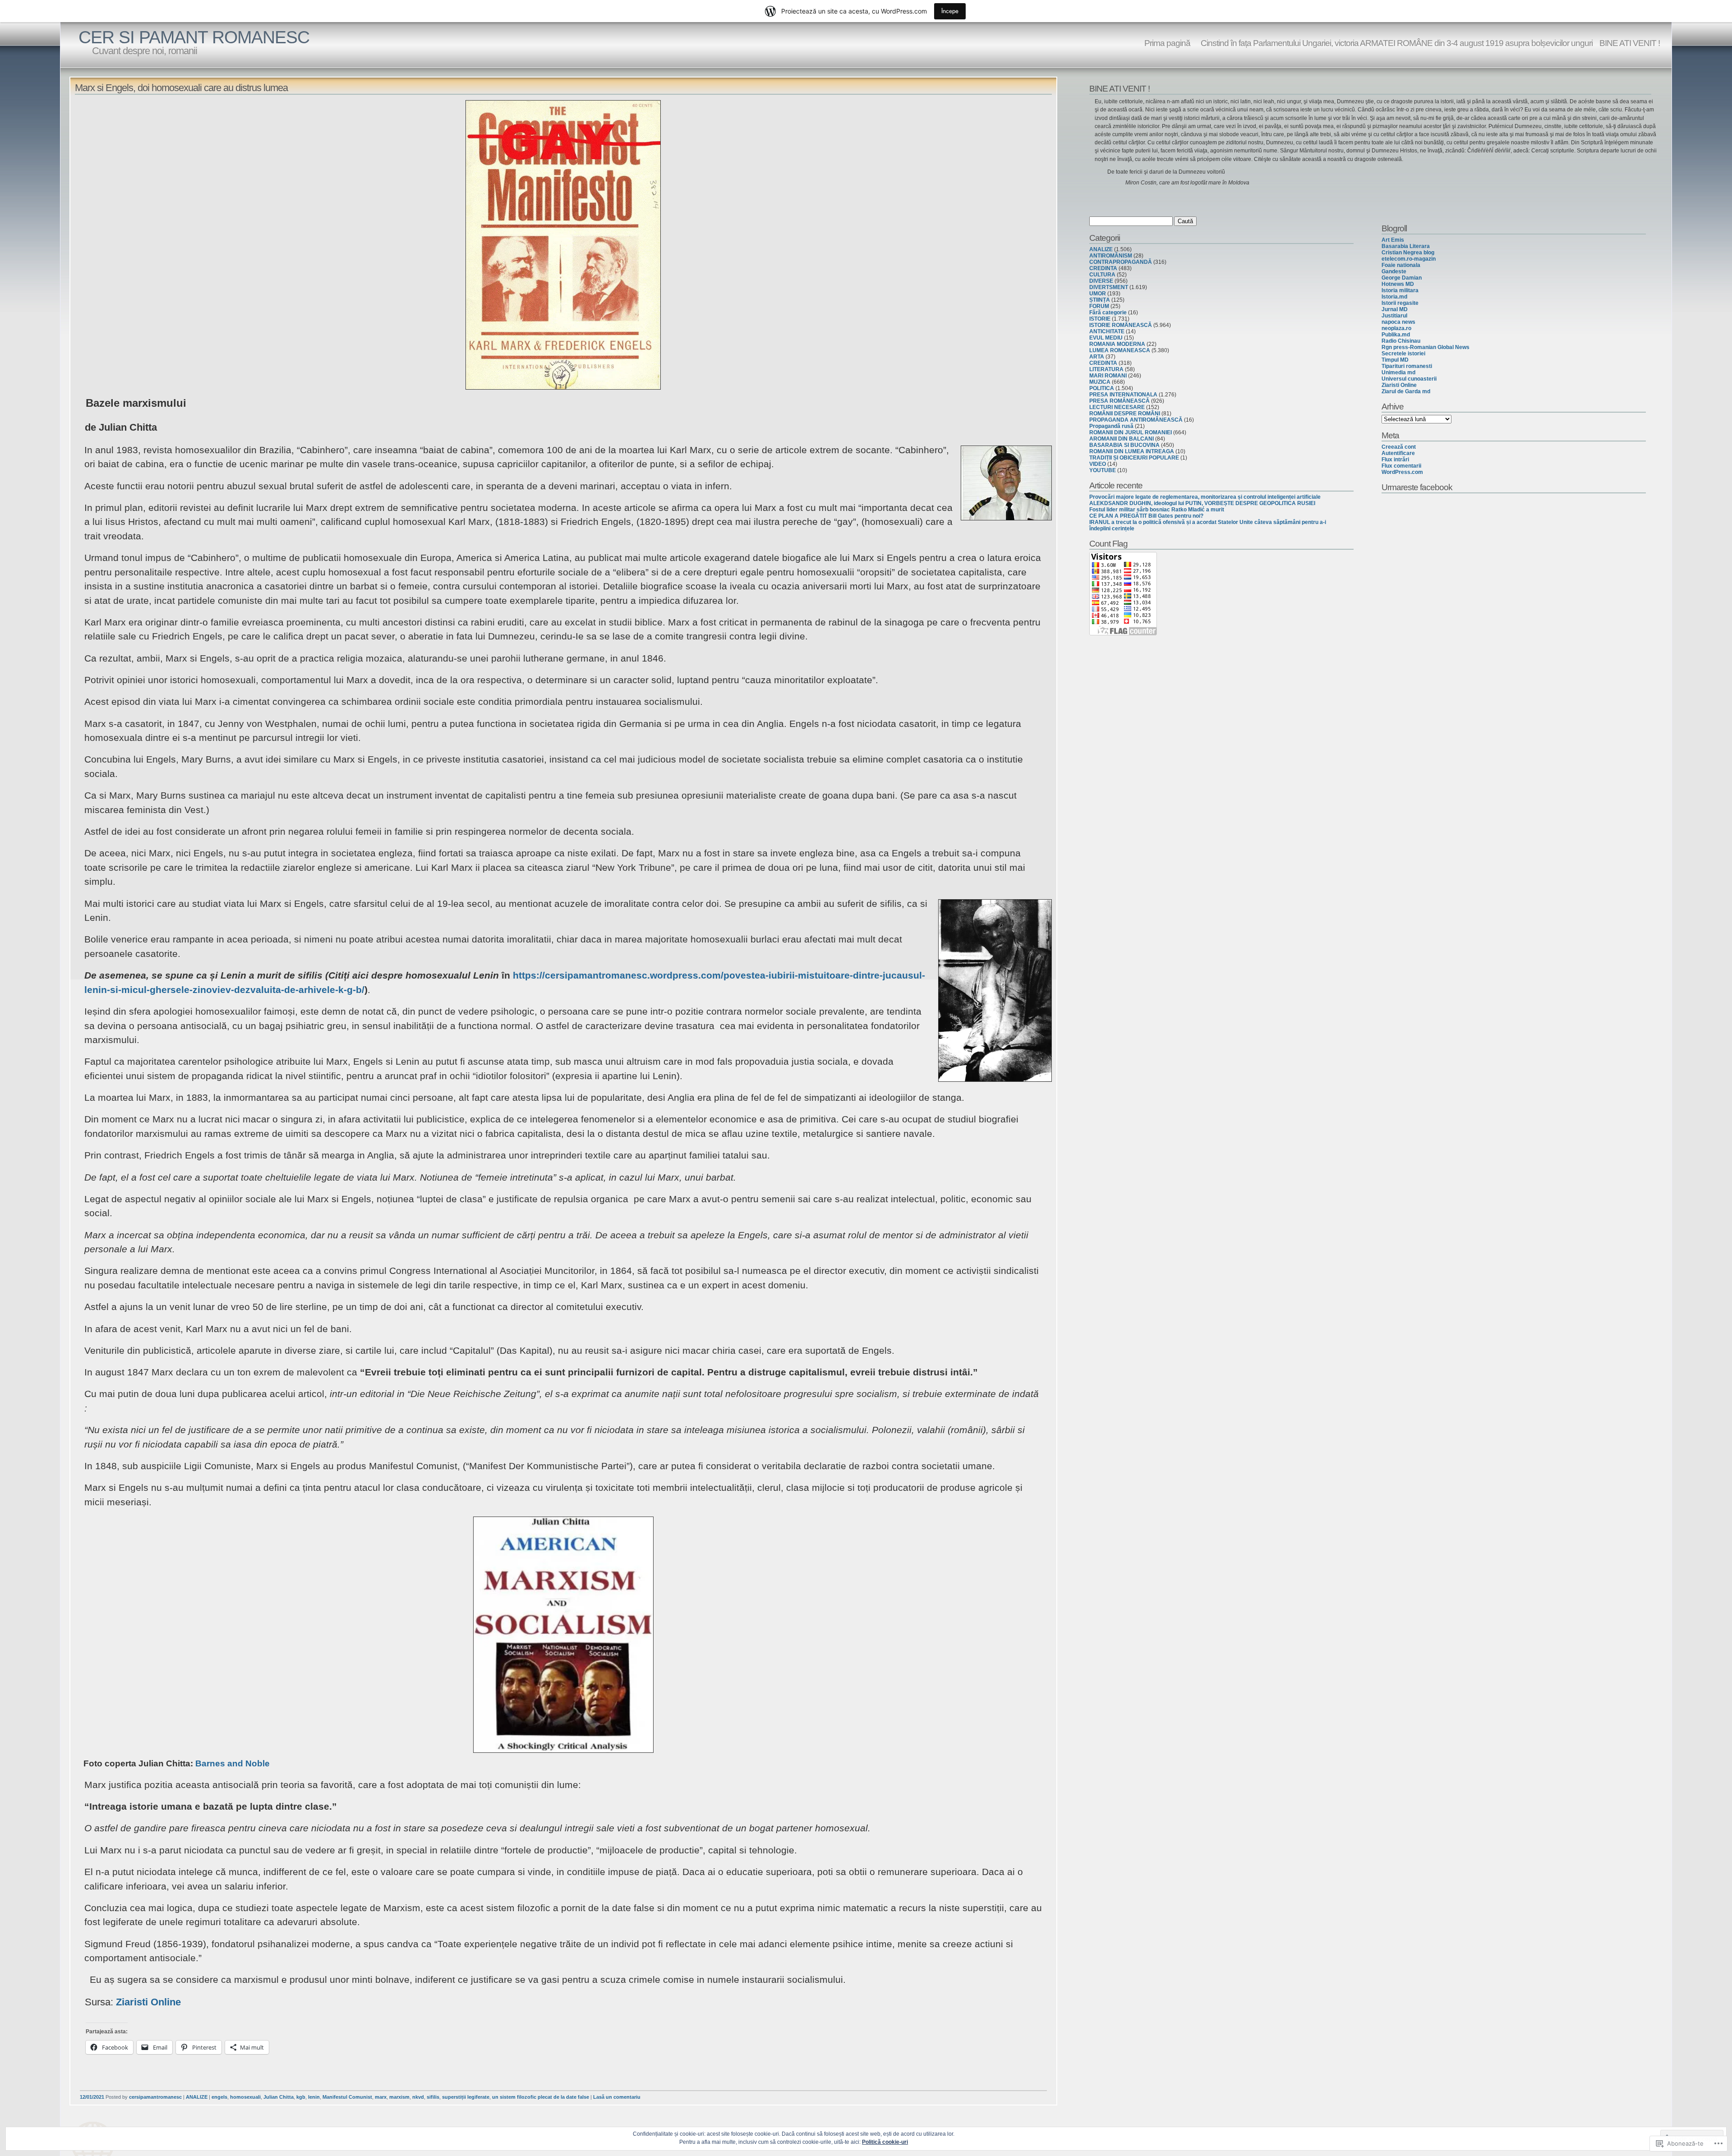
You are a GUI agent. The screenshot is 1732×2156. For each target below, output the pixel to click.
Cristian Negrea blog (1408, 253)
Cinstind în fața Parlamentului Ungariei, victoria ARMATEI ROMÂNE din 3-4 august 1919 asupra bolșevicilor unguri (1395, 43)
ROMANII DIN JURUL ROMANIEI (1131, 432)
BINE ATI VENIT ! (1630, 43)
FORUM (1099, 306)
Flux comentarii (1401, 466)
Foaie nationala (1401, 265)
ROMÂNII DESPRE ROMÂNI (1125, 414)
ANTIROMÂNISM (1111, 256)
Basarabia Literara (1406, 246)
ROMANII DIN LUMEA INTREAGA (1132, 451)
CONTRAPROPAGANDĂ (1121, 262)
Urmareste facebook (1417, 487)
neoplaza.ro (1396, 328)
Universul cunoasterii (1409, 379)
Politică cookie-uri (885, 2142)
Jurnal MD (1395, 309)
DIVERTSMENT (1109, 287)
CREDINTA (1103, 268)
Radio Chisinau (1401, 341)
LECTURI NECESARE (1117, 407)
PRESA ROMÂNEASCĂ (1119, 401)
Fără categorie (1108, 313)
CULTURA (1102, 275)
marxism (399, 2097)
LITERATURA (1106, 369)
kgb (301, 2097)
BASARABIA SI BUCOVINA (1124, 445)
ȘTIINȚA (1100, 300)
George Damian (1402, 278)
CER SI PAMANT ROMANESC (194, 37)
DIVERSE (1101, 281)
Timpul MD (1395, 360)
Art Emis (1393, 240)
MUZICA (1100, 382)
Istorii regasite (1400, 303)
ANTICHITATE (1107, 331)
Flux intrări (1395, 460)
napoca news (1398, 322)
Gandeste (1394, 271)
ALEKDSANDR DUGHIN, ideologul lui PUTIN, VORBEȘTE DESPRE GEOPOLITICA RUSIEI (1202, 503)
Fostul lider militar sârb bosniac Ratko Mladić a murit (1157, 510)
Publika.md (1396, 335)
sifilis (433, 2097)
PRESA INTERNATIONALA (1123, 395)
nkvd (418, 2097)
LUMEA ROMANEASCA (1120, 350)
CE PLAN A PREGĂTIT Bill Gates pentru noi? (1146, 516)
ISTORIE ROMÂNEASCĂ (1121, 325)
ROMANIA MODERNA (1117, 344)
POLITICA (1102, 388)
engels (219, 2097)
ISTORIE (1100, 319)
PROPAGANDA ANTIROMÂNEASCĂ (1136, 420)
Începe (950, 11)
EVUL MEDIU (1106, 338)
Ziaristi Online (148, 2002)
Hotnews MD (1398, 284)
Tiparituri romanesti (1407, 366)
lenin (314, 2097)
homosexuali (245, 2097)
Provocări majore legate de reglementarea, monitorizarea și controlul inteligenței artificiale (1205, 497)
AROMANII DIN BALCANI (1122, 439)
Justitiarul (1394, 316)
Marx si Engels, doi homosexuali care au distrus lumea (181, 88)
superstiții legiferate (466, 2097)
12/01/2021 (92, 2097)
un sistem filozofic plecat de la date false (541, 2097)
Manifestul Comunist (347, 2097)
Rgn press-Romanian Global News (1426, 347)
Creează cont (1399, 447)
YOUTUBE (1103, 470)
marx (381, 2097)
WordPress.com (1402, 472)
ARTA (1097, 357)
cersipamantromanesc (155, 2097)
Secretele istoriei (1403, 354)
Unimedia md (1398, 372)
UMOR (1098, 294)
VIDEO (1098, 464)
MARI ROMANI (1108, 376)
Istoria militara (1400, 290)
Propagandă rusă (1111, 426)
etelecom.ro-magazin (1409, 259)
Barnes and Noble (233, 1763)
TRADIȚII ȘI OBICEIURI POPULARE (1134, 458)
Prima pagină (1167, 43)
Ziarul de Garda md (1406, 391)
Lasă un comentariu (617, 2097)
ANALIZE (197, 2097)
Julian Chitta (279, 2097)
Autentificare (1398, 453)
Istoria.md (1394, 297)
